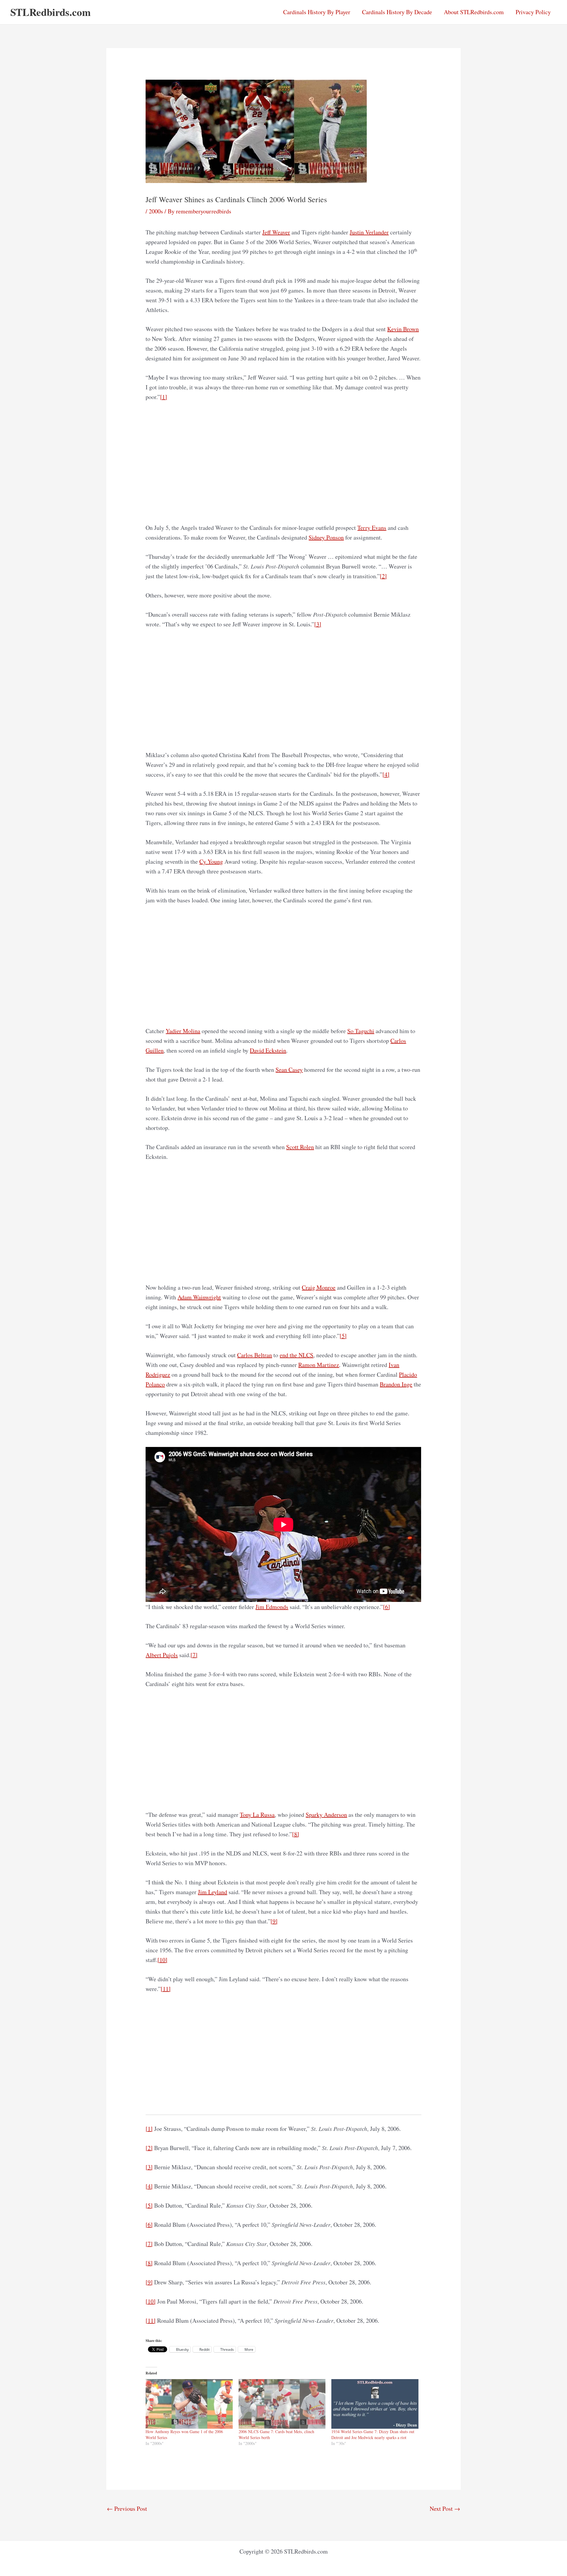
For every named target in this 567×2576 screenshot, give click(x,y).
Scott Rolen (300, 1147)
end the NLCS (296, 1355)
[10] (162, 1960)
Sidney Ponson (326, 537)
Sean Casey (289, 1070)
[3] (318, 624)
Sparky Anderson (326, 1815)
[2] (383, 576)
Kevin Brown (403, 329)
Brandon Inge (396, 1384)
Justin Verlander (369, 232)
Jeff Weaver (276, 232)
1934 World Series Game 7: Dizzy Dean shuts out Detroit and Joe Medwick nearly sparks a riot (373, 2434)
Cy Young (211, 861)
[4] (386, 774)
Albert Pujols (162, 1655)
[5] (343, 1336)
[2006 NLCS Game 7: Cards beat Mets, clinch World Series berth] (282, 2404)
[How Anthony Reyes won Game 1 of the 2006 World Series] (189, 2404)
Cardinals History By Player (317, 12)
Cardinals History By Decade (397, 12)
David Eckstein (268, 1050)
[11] (166, 1989)
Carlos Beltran (255, 1355)
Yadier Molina (183, 1031)
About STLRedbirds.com (474, 12)
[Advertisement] (284, 462)
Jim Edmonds (272, 1607)
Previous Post (127, 2509)
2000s (156, 211)
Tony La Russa (257, 1815)
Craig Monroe (319, 1287)
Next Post (445, 2509)
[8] (296, 1834)
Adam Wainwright (199, 1297)
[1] (164, 397)
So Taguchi (361, 1031)
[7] (194, 1655)
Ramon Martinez (319, 1365)
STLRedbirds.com (50, 12)
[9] (274, 1921)
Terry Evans (372, 528)
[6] (387, 1607)
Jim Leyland (212, 1892)
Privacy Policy (533, 12)
